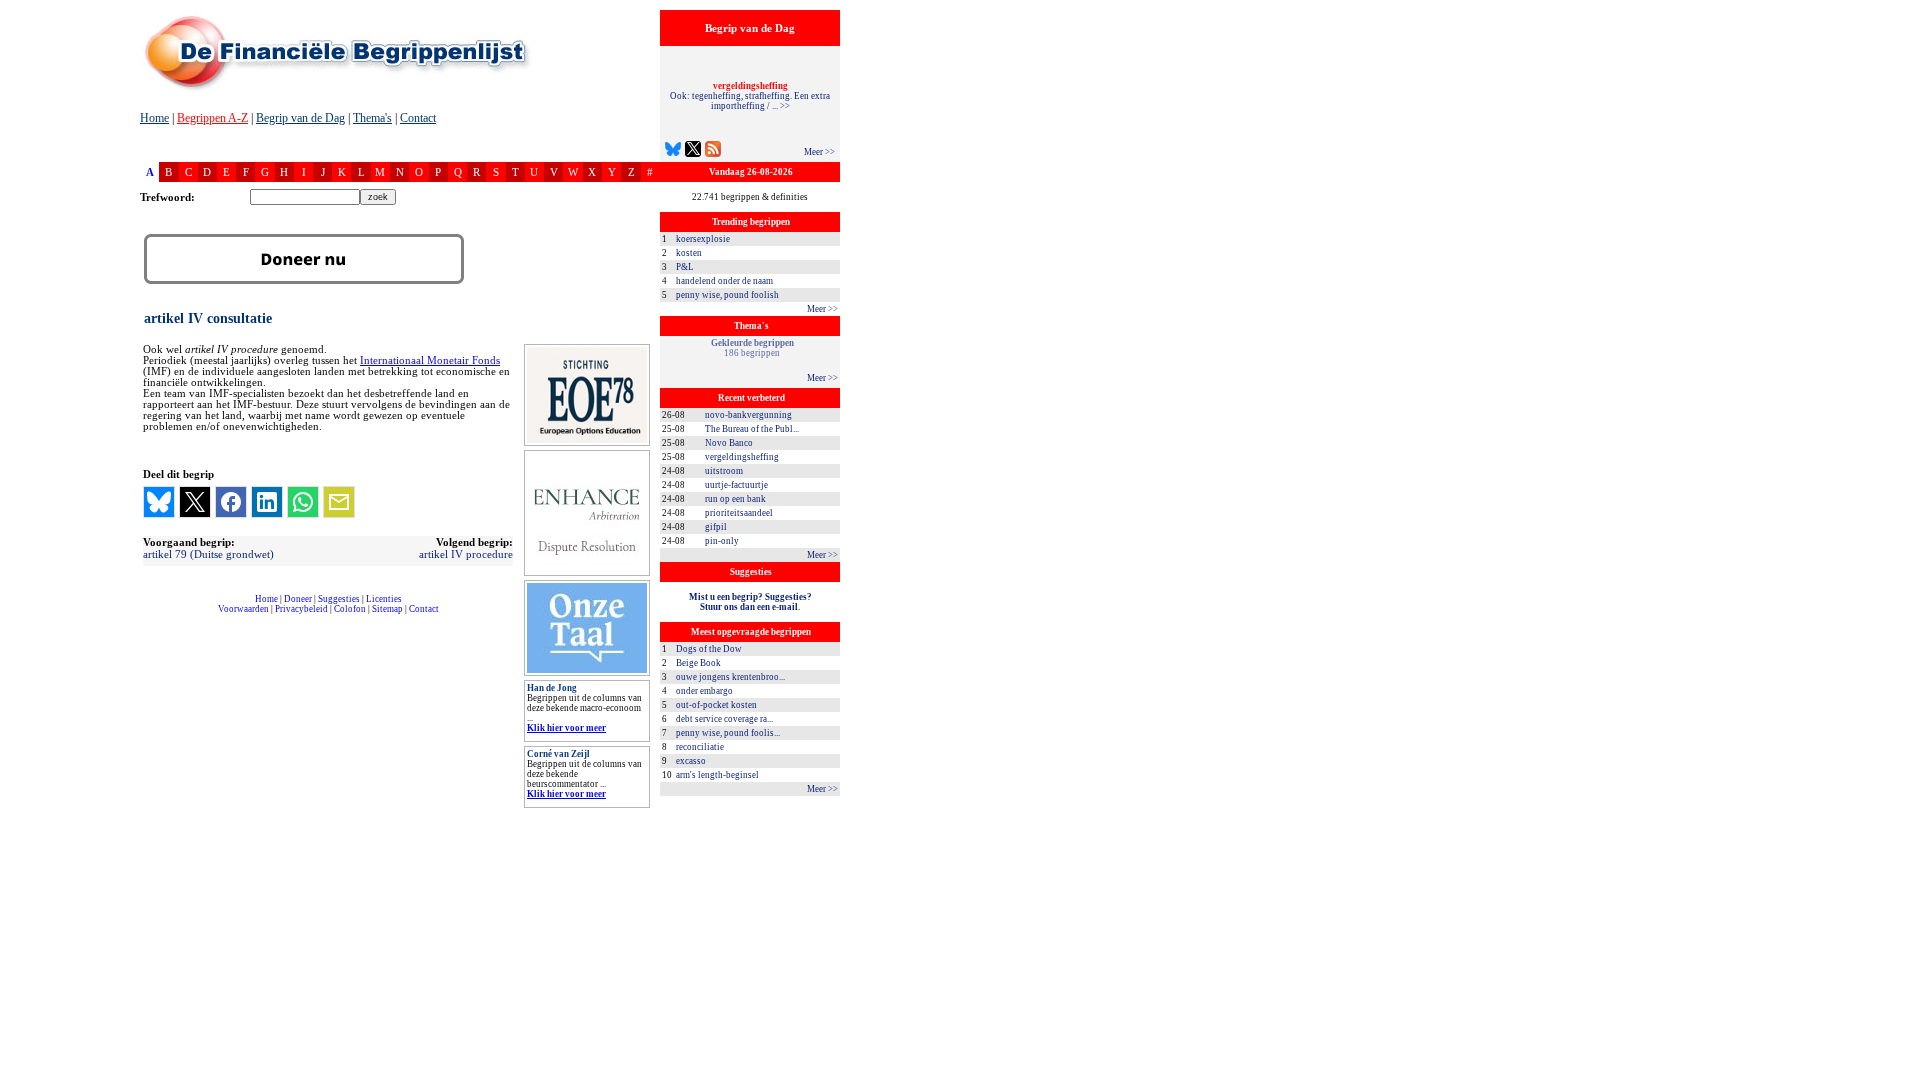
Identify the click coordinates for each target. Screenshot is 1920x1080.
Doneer (298, 599)
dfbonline (1901, 1074)
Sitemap (387, 609)
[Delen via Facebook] (231, 502)
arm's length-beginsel (717, 775)
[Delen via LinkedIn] (267, 502)
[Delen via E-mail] (339, 502)
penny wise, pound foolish (727, 295)
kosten (689, 253)
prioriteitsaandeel (739, 513)
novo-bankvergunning (748, 415)
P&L (685, 267)
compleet (150, 616)
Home (154, 118)
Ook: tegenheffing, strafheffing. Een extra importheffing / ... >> (750, 96)
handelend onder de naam (724, 281)
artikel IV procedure (466, 554)
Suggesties (339, 599)
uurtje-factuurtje (736, 485)
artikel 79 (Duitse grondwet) (208, 554)
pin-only (722, 541)
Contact (418, 118)
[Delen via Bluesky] (159, 502)
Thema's (372, 118)
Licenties (384, 599)
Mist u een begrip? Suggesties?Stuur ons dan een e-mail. (750, 602)
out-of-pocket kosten (716, 705)
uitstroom (724, 471)
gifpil (716, 527)
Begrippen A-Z (212, 118)
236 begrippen (752, 348)
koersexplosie (703, 239)
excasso (691, 761)
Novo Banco (729, 443)
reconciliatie (700, 747)
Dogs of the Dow (709, 649)
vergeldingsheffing (742, 457)
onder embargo (704, 691)
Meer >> (819, 152)
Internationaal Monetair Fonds (430, 360)
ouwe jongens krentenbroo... (730, 677)
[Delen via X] (195, 502)
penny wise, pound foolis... (728, 733)
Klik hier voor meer (566, 728)
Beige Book (698, 663)
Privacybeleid (301, 609)
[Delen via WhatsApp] (303, 502)
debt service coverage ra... (724, 719)
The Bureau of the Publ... (752, 429)
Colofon (350, 609)
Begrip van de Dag (300, 118)
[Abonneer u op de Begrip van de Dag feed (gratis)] (713, 151)
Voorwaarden (243, 609)
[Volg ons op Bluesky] (673, 151)
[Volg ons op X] (693, 151)
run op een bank (735, 499)
